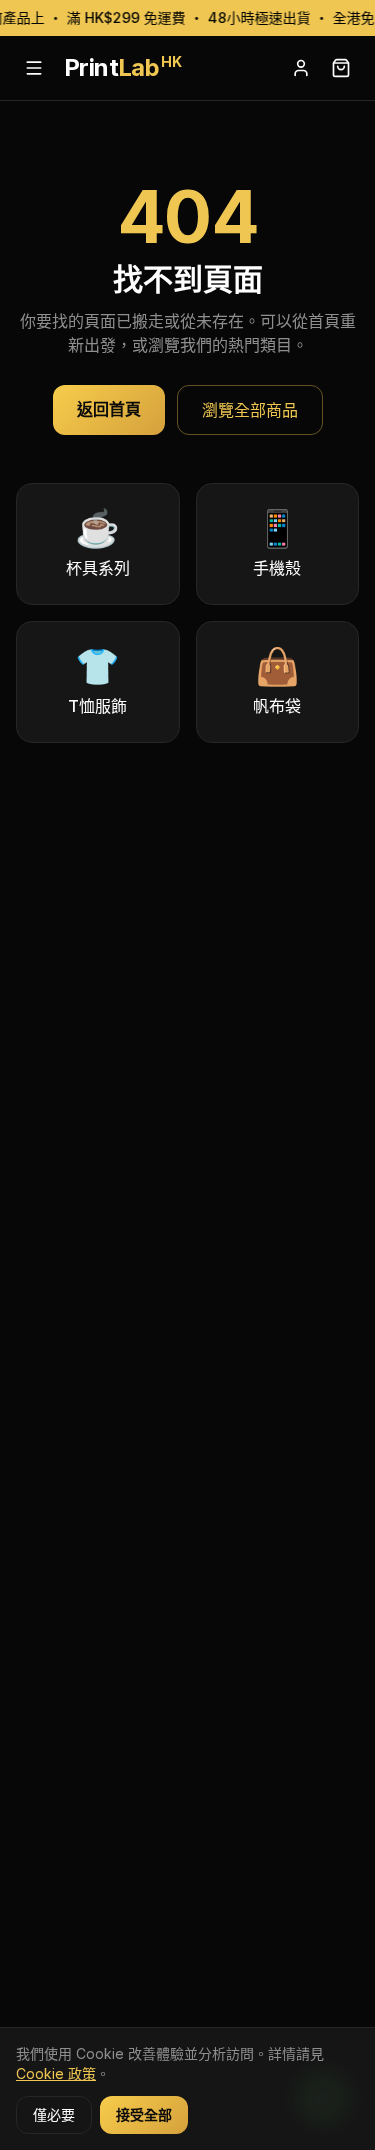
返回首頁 (109, 409)
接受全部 (144, 2114)
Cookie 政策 (56, 2073)
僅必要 (54, 2114)
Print (122, 67)
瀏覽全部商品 (250, 410)
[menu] (34, 68)
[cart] (341, 68)
